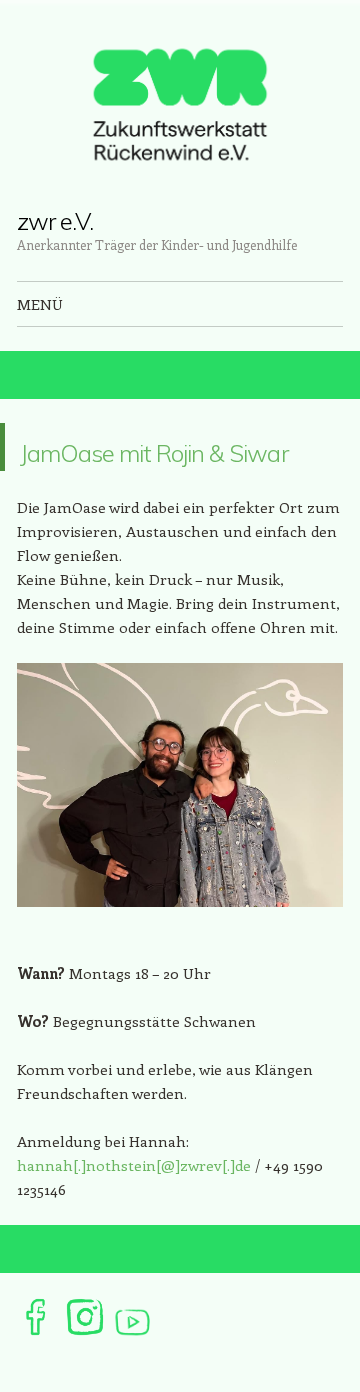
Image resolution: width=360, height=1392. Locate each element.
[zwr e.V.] (180, 104)
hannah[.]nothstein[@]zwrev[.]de (134, 1213)
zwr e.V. (54, 221)
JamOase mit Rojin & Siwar (181, 470)
